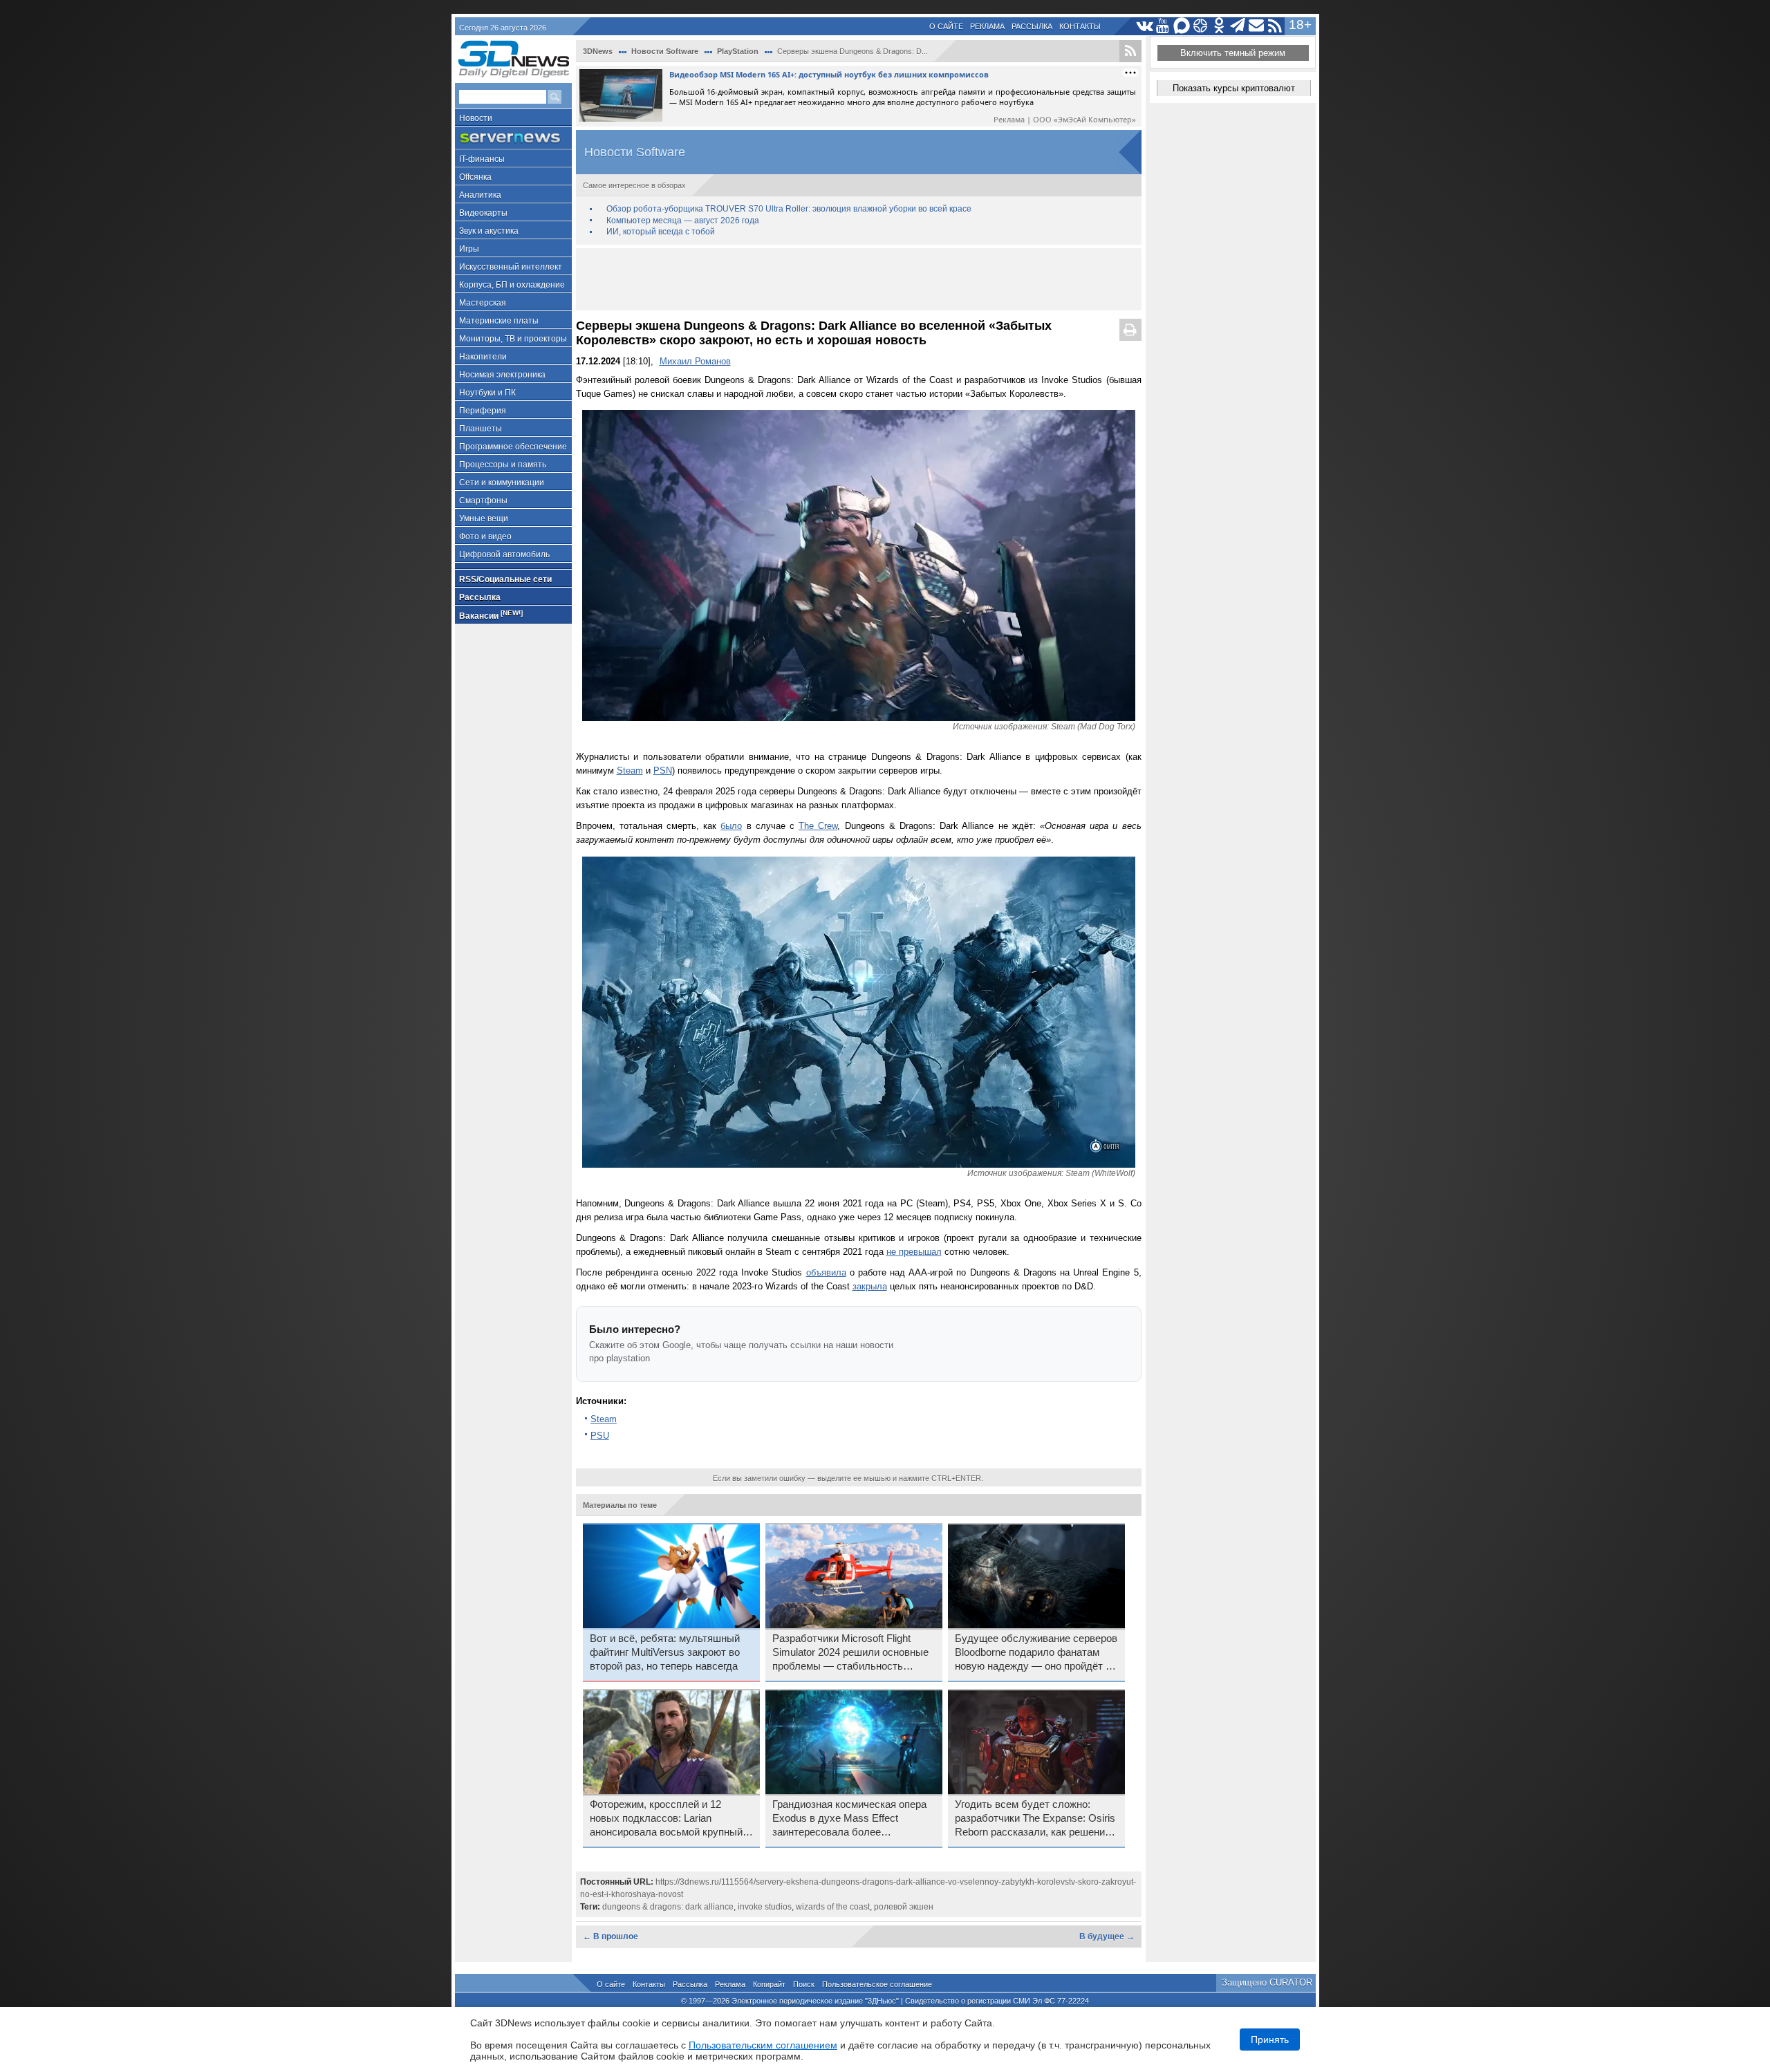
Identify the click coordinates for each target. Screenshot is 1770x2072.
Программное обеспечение (513, 447)
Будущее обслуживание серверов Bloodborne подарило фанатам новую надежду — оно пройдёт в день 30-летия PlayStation (1036, 1653)
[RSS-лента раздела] (1130, 51)
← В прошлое (611, 1936)
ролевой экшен (904, 1907)
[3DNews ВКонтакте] (1145, 26)
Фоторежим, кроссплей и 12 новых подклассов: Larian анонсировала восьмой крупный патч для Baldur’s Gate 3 (666, 1819)
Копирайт (769, 1984)
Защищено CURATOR (1267, 1982)
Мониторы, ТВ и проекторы (513, 339)
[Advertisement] (859, 279)
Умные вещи (484, 519)
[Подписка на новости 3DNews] (1257, 26)
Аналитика (480, 195)
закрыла (870, 1286)
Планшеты (481, 429)
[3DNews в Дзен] (1201, 26)
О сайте (946, 26)
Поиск (804, 1984)
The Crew (818, 826)
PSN (663, 771)
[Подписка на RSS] (1275, 26)
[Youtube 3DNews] (1163, 26)
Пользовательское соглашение (877, 1984)
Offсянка (475, 177)
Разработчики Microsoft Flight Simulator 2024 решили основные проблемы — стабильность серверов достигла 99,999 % (850, 1653)
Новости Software (665, 51)
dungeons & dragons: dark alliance (668, 1907)
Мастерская (483, 303)
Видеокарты (483, 213)
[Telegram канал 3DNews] (1238, 26)
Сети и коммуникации (502, 483)
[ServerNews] (513, 138)
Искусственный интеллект (511, 267)
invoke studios (765, 1907)
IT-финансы (482, 159)
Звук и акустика (489, 231)
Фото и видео (485, 536)
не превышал (914, 1252)
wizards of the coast (833, 1907)
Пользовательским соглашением (763, 2045)
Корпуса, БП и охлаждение (512, 285)
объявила (826, 1272)
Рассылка (1032, 26)
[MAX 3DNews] (1182, 26)
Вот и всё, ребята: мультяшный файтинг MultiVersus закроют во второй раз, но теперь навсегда (665, 1652)
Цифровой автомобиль (504, 554)
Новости (476, 118)
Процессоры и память (503, 465)
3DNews (598, 51)
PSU (600, 1436)
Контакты (1080, 26)
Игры (469, 249)
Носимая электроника (502, 375)
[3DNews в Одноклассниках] (1219, 26)
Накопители (483, 357)
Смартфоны (483, 501)
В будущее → (1107, 1936)
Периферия (483, 411)
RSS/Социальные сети (505, 579)
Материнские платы (499, 321)
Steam (630, 771)
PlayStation (738, 51)
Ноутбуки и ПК (487, 393)
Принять (1270, 2040)
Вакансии (491, 615)
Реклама (987, 26)
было (731, 826)
